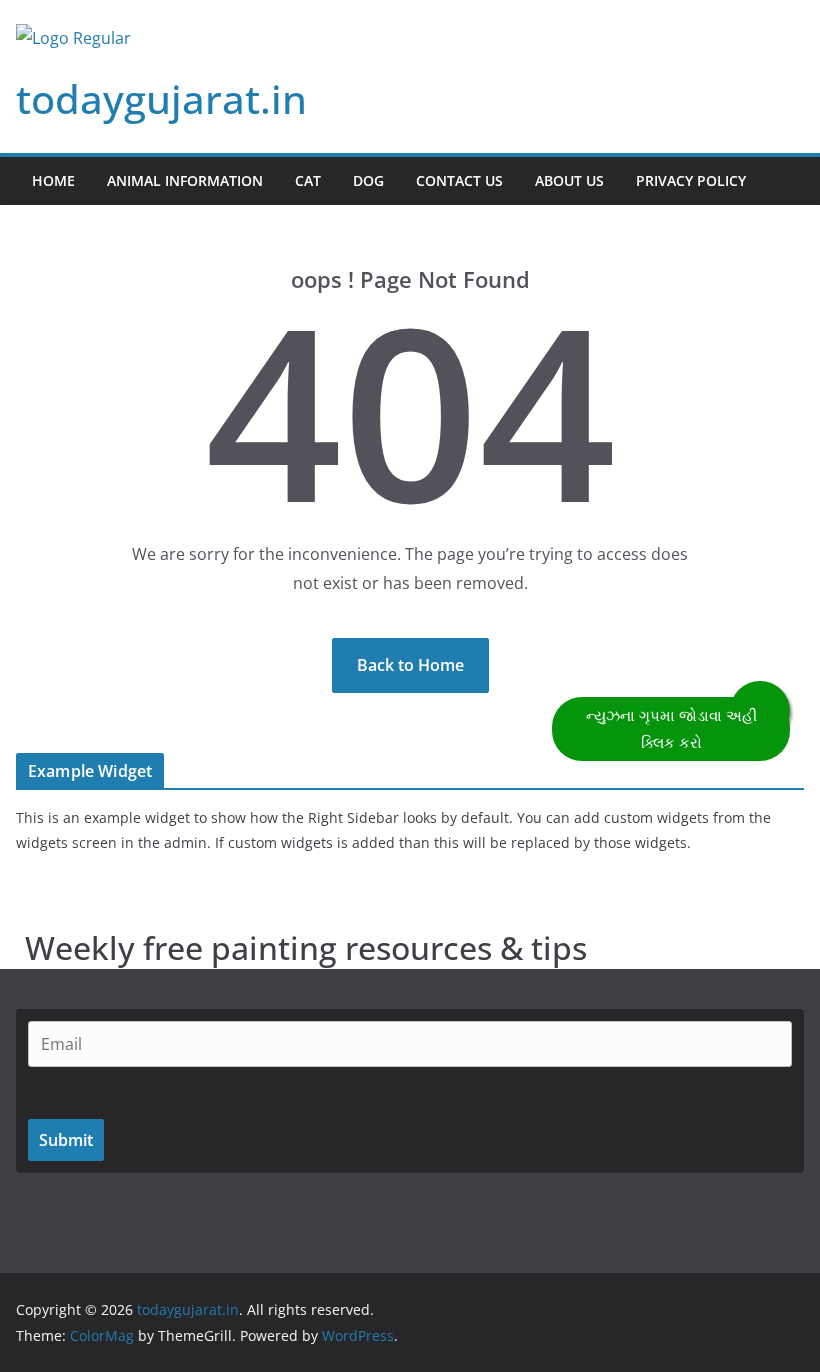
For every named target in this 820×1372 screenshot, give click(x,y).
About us (569, 180)
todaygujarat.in (161, 98)
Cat (308, 180)
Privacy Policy (691, 180)
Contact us (459, 180)
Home (53, 180)
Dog (368, 180)
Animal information (185, 180)
